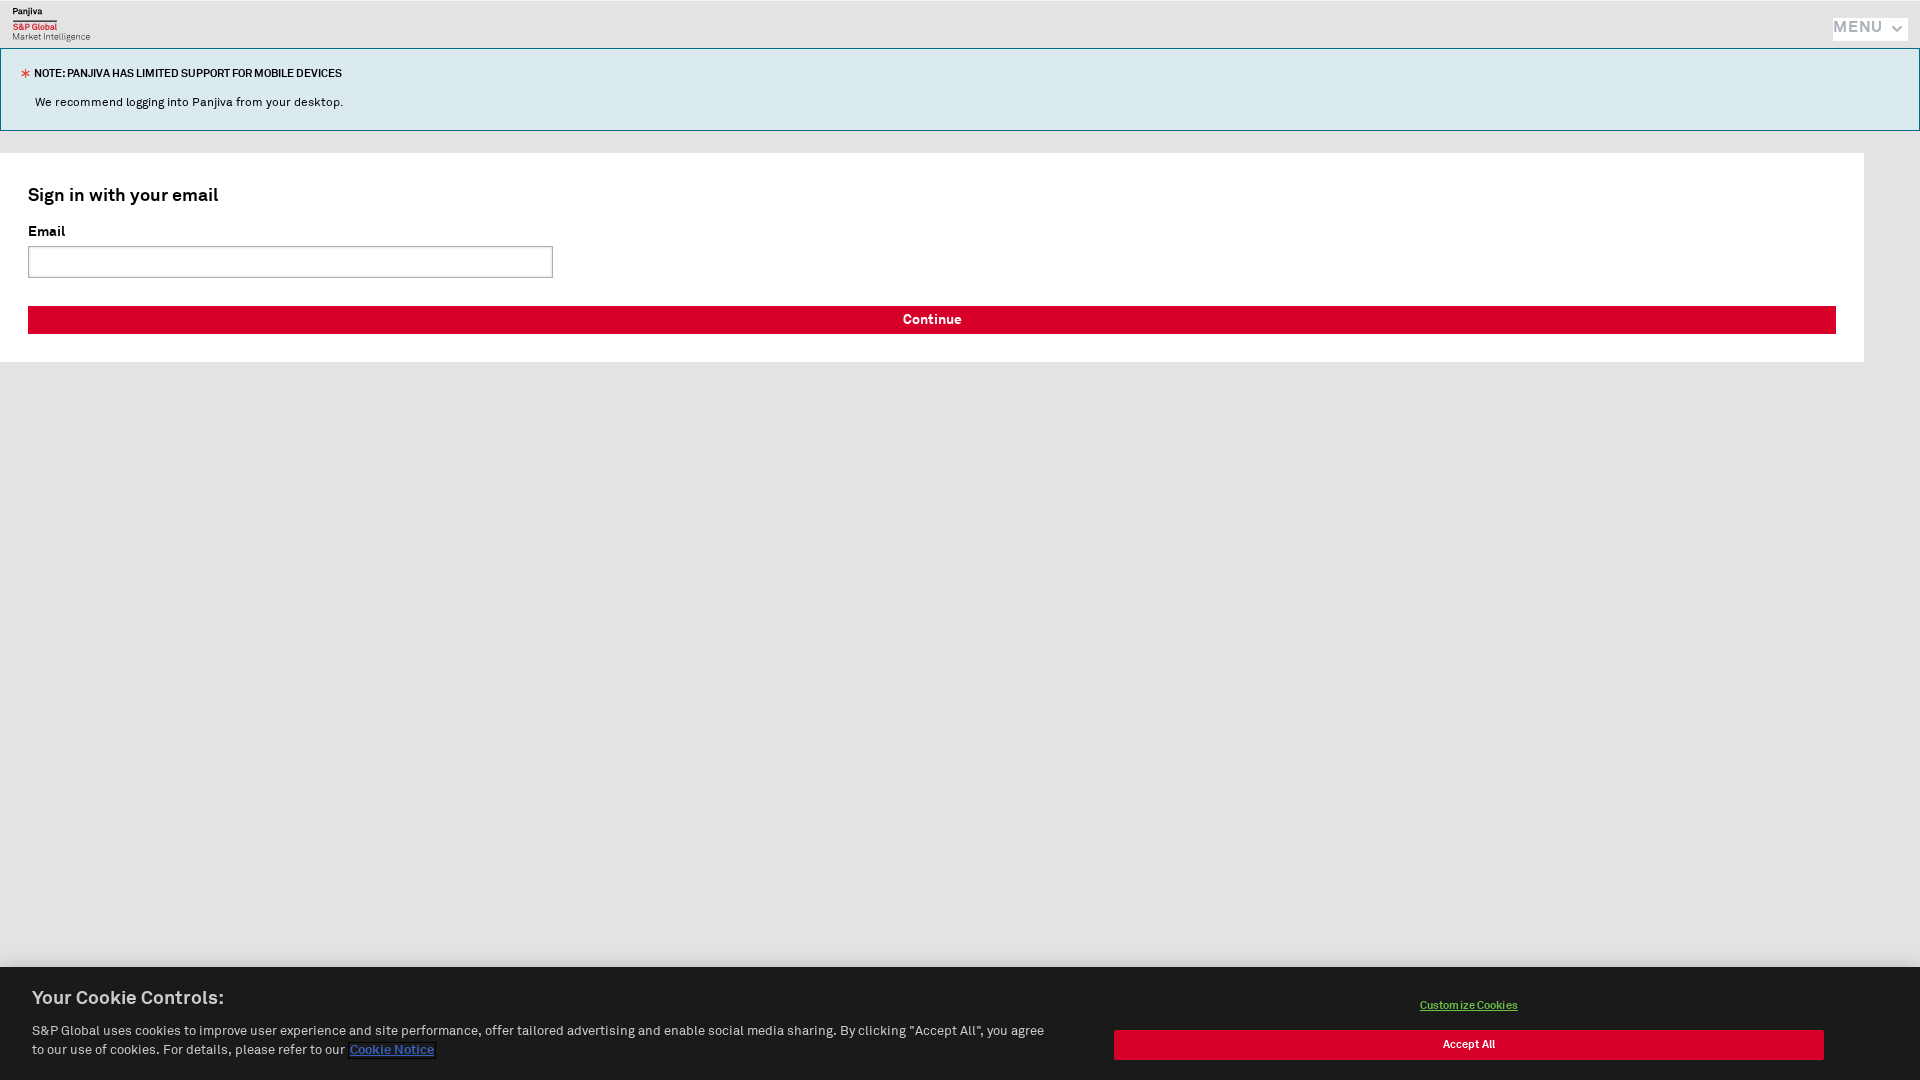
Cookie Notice (392, 1050)
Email (46, 232)
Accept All (1469, 1044)
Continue (932, 320)
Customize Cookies (1469, 1005)
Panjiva (51, 24)
